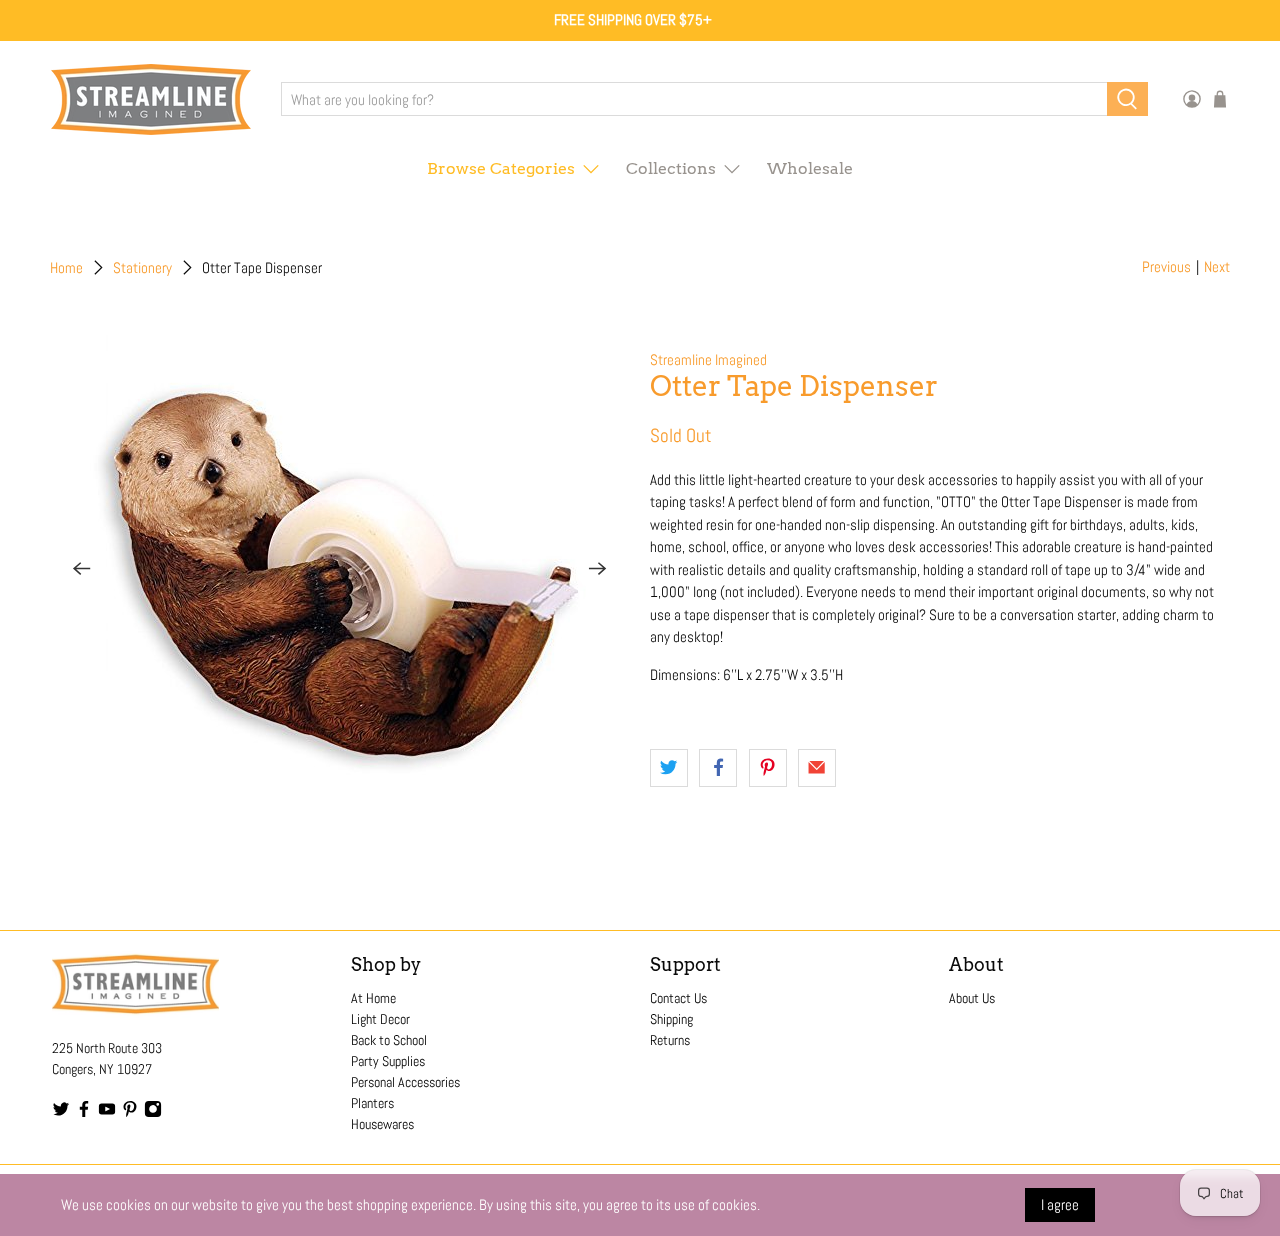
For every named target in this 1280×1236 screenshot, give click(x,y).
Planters (372, 1103)
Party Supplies (388, 1061)
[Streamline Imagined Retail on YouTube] (107, 1113)
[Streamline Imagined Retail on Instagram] (153, 1113)
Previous (1166, 266)
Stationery (142, 267)
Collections (671, 168)
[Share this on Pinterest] (768, 768)
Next (1217, 266)
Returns (670, 1040)
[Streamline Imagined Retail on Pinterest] (130, 1113)
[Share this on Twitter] (669, 768)
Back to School (389, 1040)
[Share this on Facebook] (718, 768)
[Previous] (82, 569)
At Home (373, 998)
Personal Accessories (405, 1082)
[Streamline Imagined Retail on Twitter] (61, 1113)
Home (66, 267)
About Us (972, 998)
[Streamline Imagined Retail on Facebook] (84, 1113)
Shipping (671, 1019)
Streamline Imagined (708, 359)
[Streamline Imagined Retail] (151, 99)
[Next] (598, 569)
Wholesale (810, 168)
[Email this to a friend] (817, 768)
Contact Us (678, 998)
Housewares (382, 1124)
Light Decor (380, 1019)
